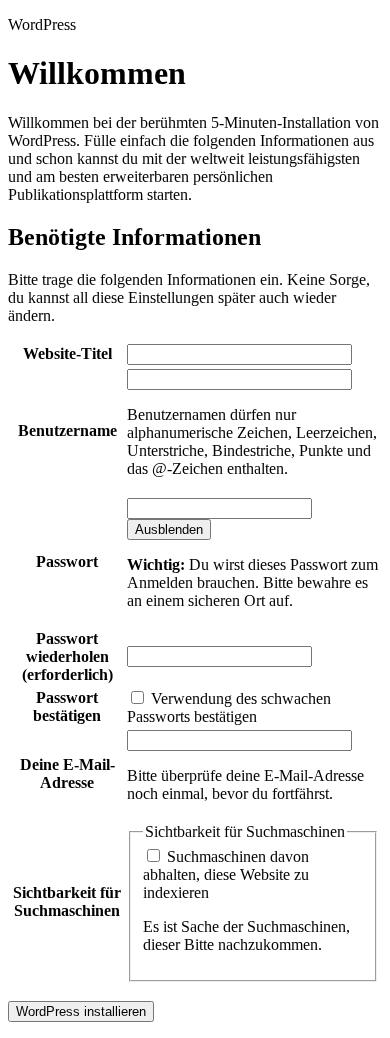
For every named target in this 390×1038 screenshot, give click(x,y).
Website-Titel (67, 353)
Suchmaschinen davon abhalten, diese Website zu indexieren (226, 874)
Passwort (67, 561)
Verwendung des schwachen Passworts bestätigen (229, 707)
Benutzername (67, 430)
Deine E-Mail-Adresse (67, 773)
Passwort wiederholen (67, 656)
